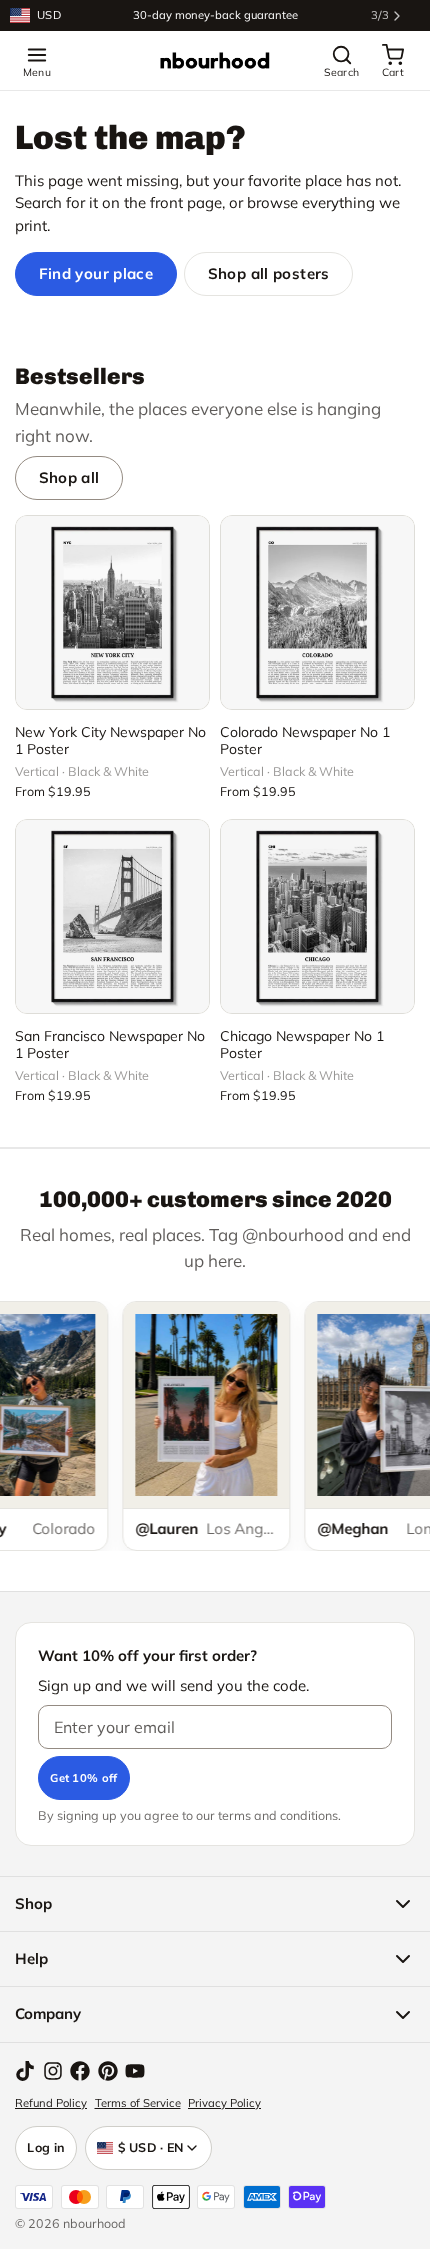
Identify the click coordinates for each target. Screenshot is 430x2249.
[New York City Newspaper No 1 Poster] (112, 612)
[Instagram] (53, 2071)
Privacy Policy (224, 2103)
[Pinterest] (108, 2071)
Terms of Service (138, 2103)
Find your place (96, 273)
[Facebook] (80, 2071)
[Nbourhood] (215, 61)
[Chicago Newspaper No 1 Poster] (317, 916)
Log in (46, 2147)
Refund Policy (51, 2103)
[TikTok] (25, 2071)
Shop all (69, 477)
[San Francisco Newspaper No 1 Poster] (112, 916)
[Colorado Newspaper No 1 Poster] (317, 612)
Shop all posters (269, 273)
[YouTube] (135, 2071)
